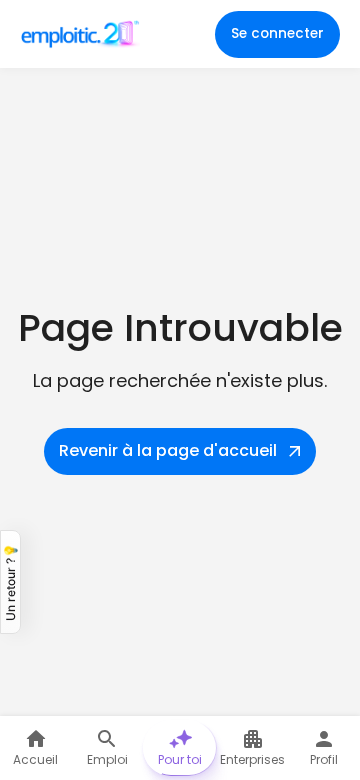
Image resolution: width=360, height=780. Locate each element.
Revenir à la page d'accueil (168, 450)
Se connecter (277, 33)
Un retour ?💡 (10, 582)
